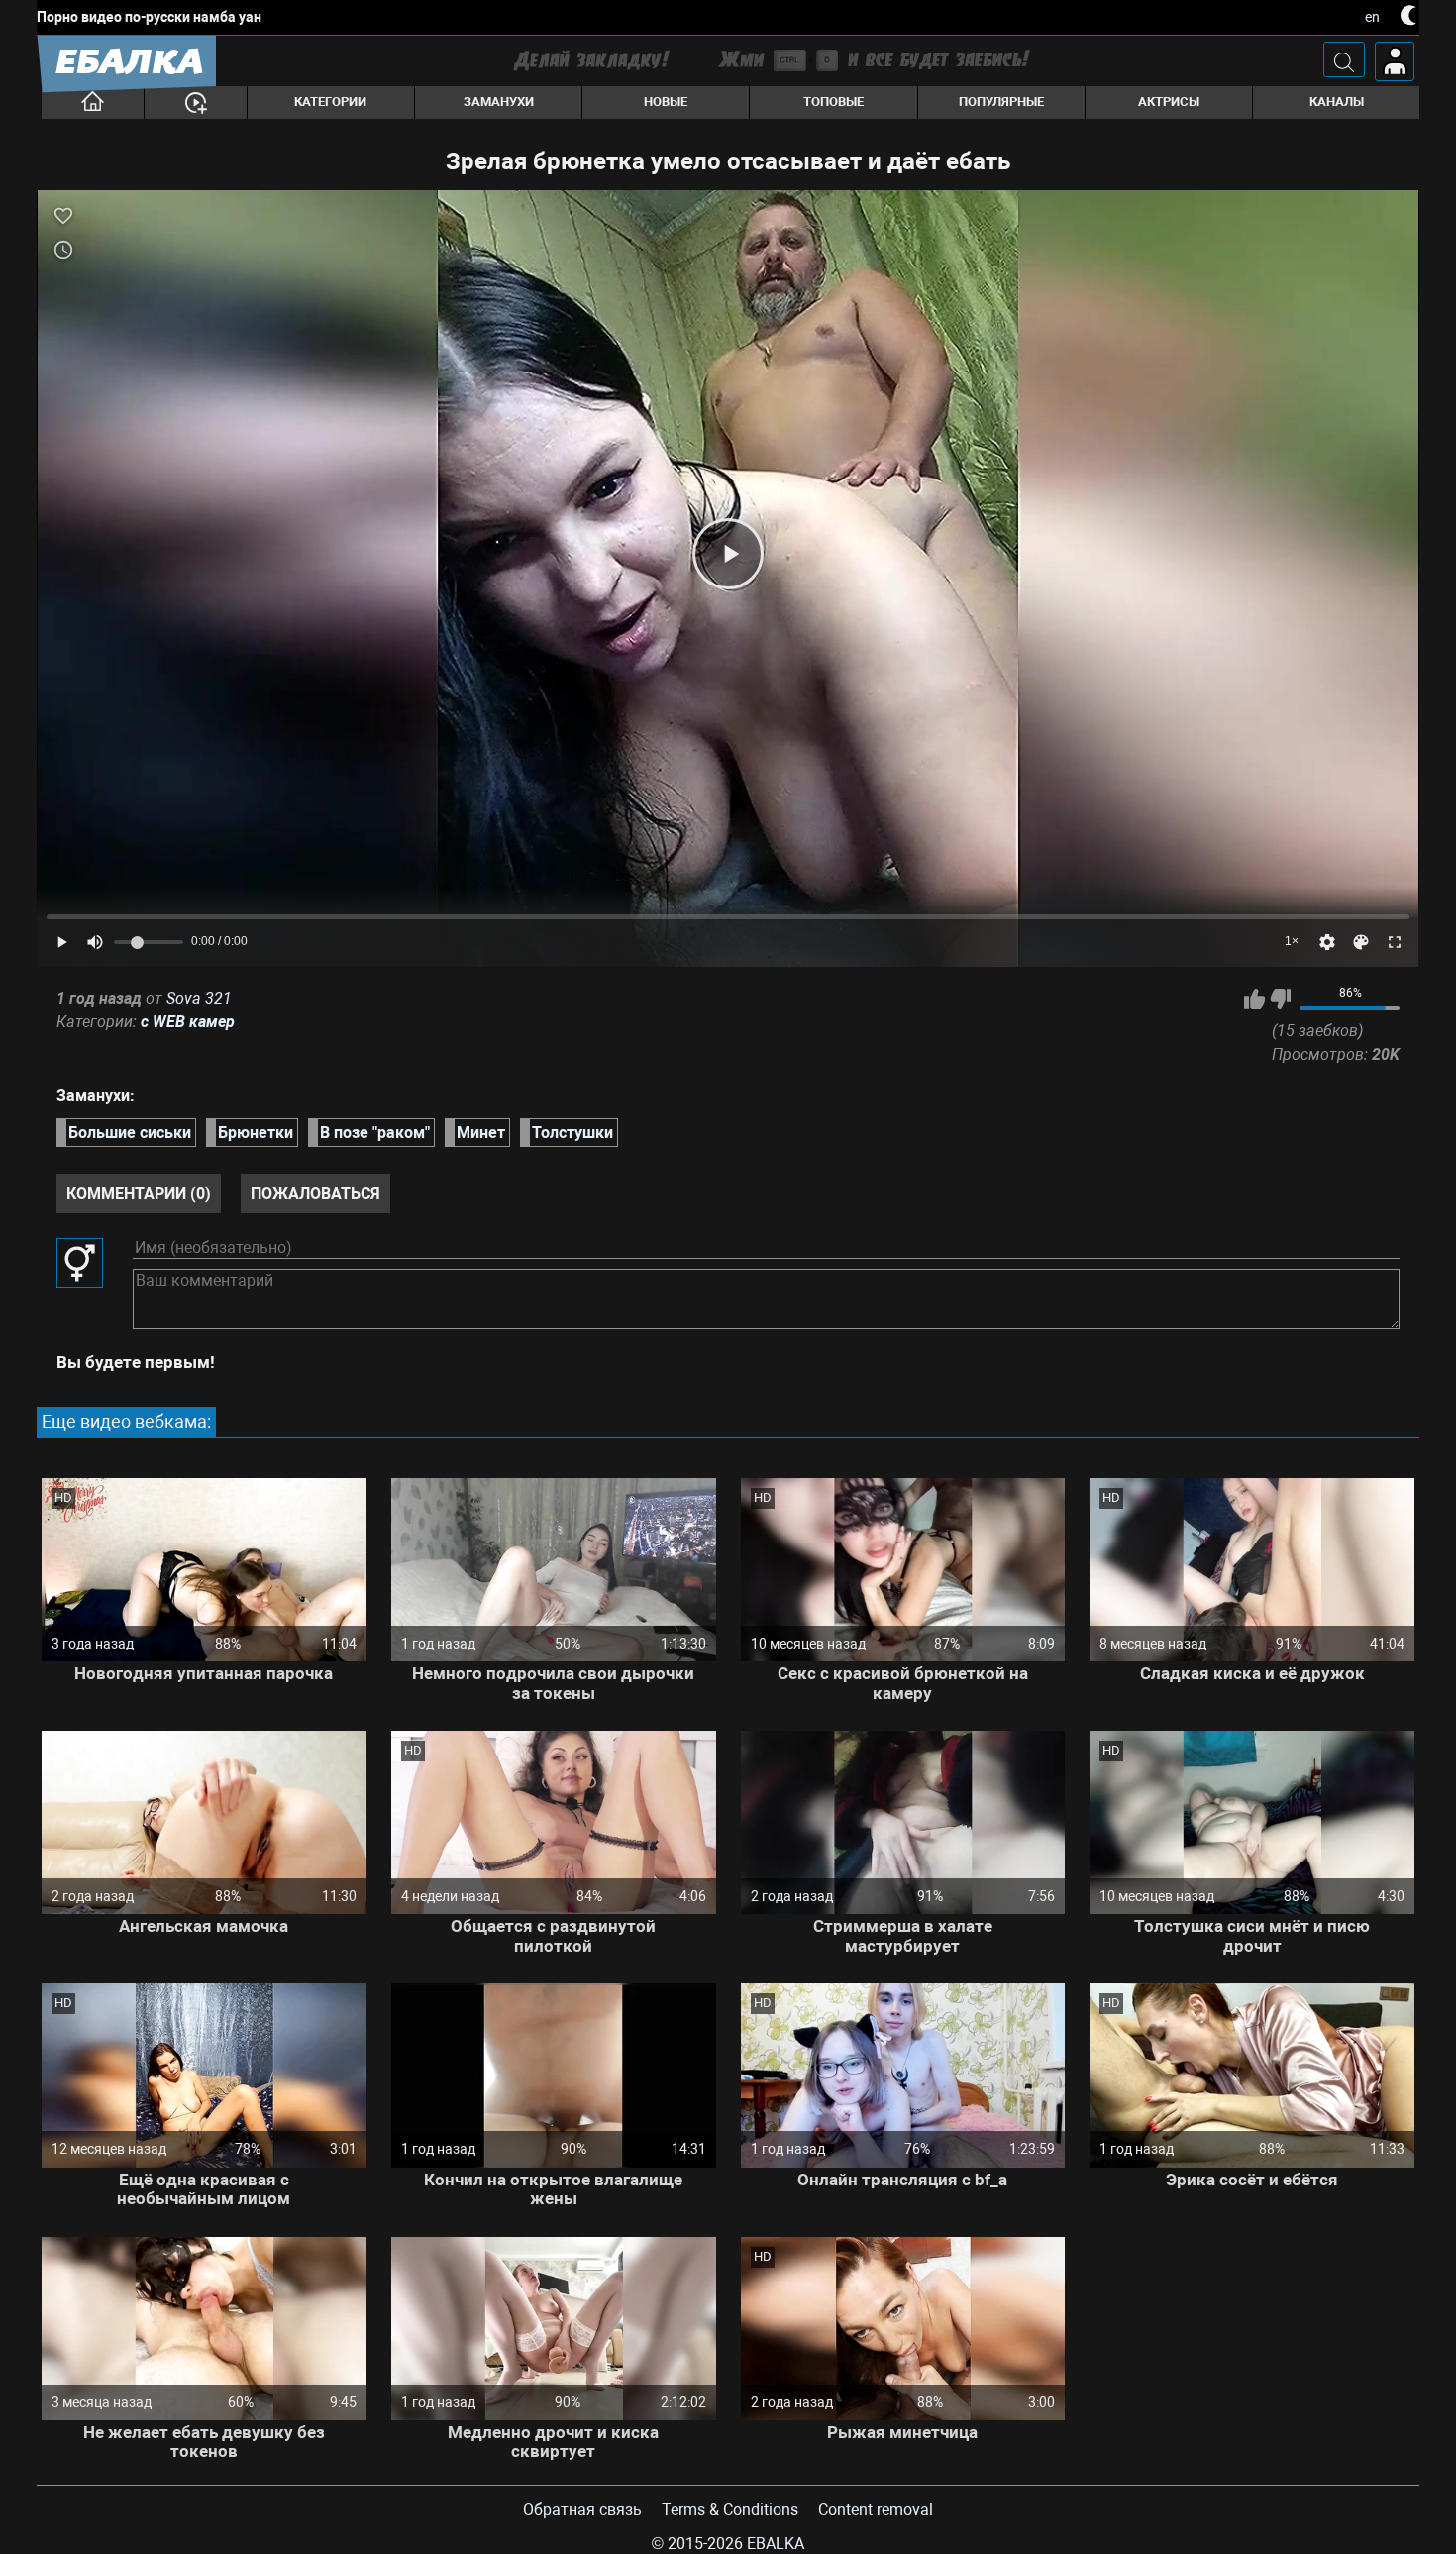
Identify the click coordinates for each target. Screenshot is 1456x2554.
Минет (481, 1133)
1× (1292, 941)
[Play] (728, 554)
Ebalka (776, 2544)
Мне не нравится (1280, 999)
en (1372, 17)
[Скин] (1361, 942)
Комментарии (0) (139, 1193)
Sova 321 (199, 998)
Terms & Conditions (730, 2510)
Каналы (1337, 102)
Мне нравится (1254, 999)
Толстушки (572, 1133)
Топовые (833, 102)
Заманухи (499, 102)
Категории (330, 102)
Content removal (876, 2510)
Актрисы (1169, 102)
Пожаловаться (315, 1193)
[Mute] (95, 942)
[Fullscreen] (1395, 942)
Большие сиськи (130, 1133)
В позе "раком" (375, 1133)
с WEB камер (188, 1022)
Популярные (1001, 102)
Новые (666, 102)
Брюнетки (256, 1133)
